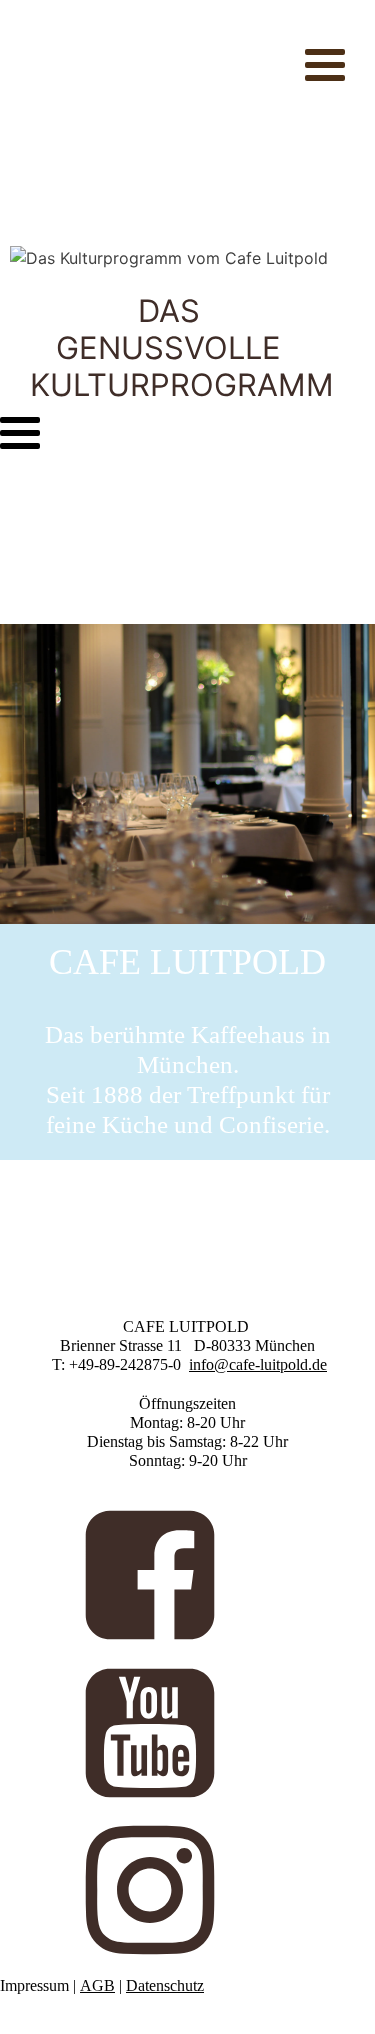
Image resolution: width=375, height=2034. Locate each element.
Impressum (34, 1985)
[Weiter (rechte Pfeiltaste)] (340, 1017)
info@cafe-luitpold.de (258, 1364)
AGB (97, 1985)
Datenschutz (165, 1985)
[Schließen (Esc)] (309, 22)
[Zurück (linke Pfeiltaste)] (35, 1017)
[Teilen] (265, 22)
